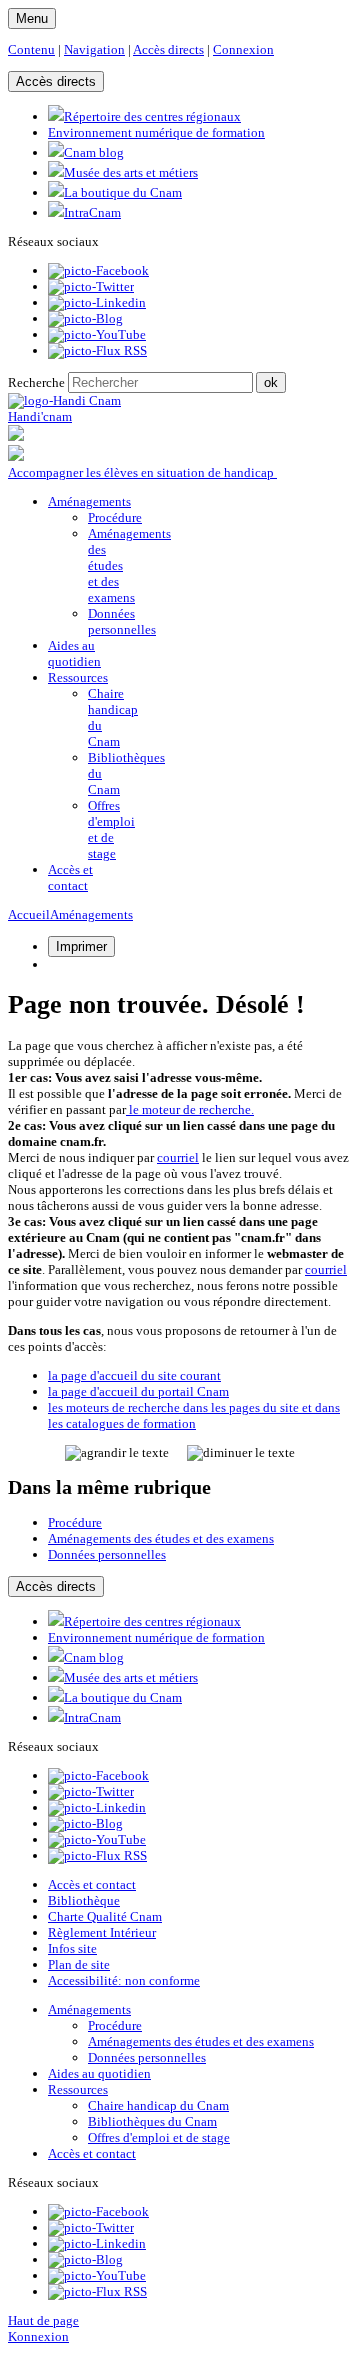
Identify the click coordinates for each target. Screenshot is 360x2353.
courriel (178, 1157)
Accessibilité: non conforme (124, 1980)
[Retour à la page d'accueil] (64, 400)
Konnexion (38, 2336)
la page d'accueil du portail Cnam (138, 1391)
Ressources (78, 2089)
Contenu (31, 49)
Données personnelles (122, 621)
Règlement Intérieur (102, 1932)
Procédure (115, 517)
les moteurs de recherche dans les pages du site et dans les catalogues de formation (194, 1415)
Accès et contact (92, 1884)
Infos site (72, 1948)
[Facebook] (98, 270)
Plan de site (79, 1964)
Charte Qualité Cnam (105, 1916)
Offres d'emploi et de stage (111, 829)
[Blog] (85, 318)
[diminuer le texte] (241, 1453)
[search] (160, 382)
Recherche (36, 382)
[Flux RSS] (97, 350)
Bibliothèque (84, 1900)
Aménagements (91, 914)
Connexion (243, 49)
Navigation (94, 49)
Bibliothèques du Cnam (152, 2121)
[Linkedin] (97, 302)
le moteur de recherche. (190, 1109)
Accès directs (168, 49)
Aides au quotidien (99, 2073)
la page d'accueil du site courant (134, 1375)
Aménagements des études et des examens (161, 1538)
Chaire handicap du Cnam (158, 2105)
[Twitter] (91, 286)
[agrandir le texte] (117, 1453)
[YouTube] (97, 334)
